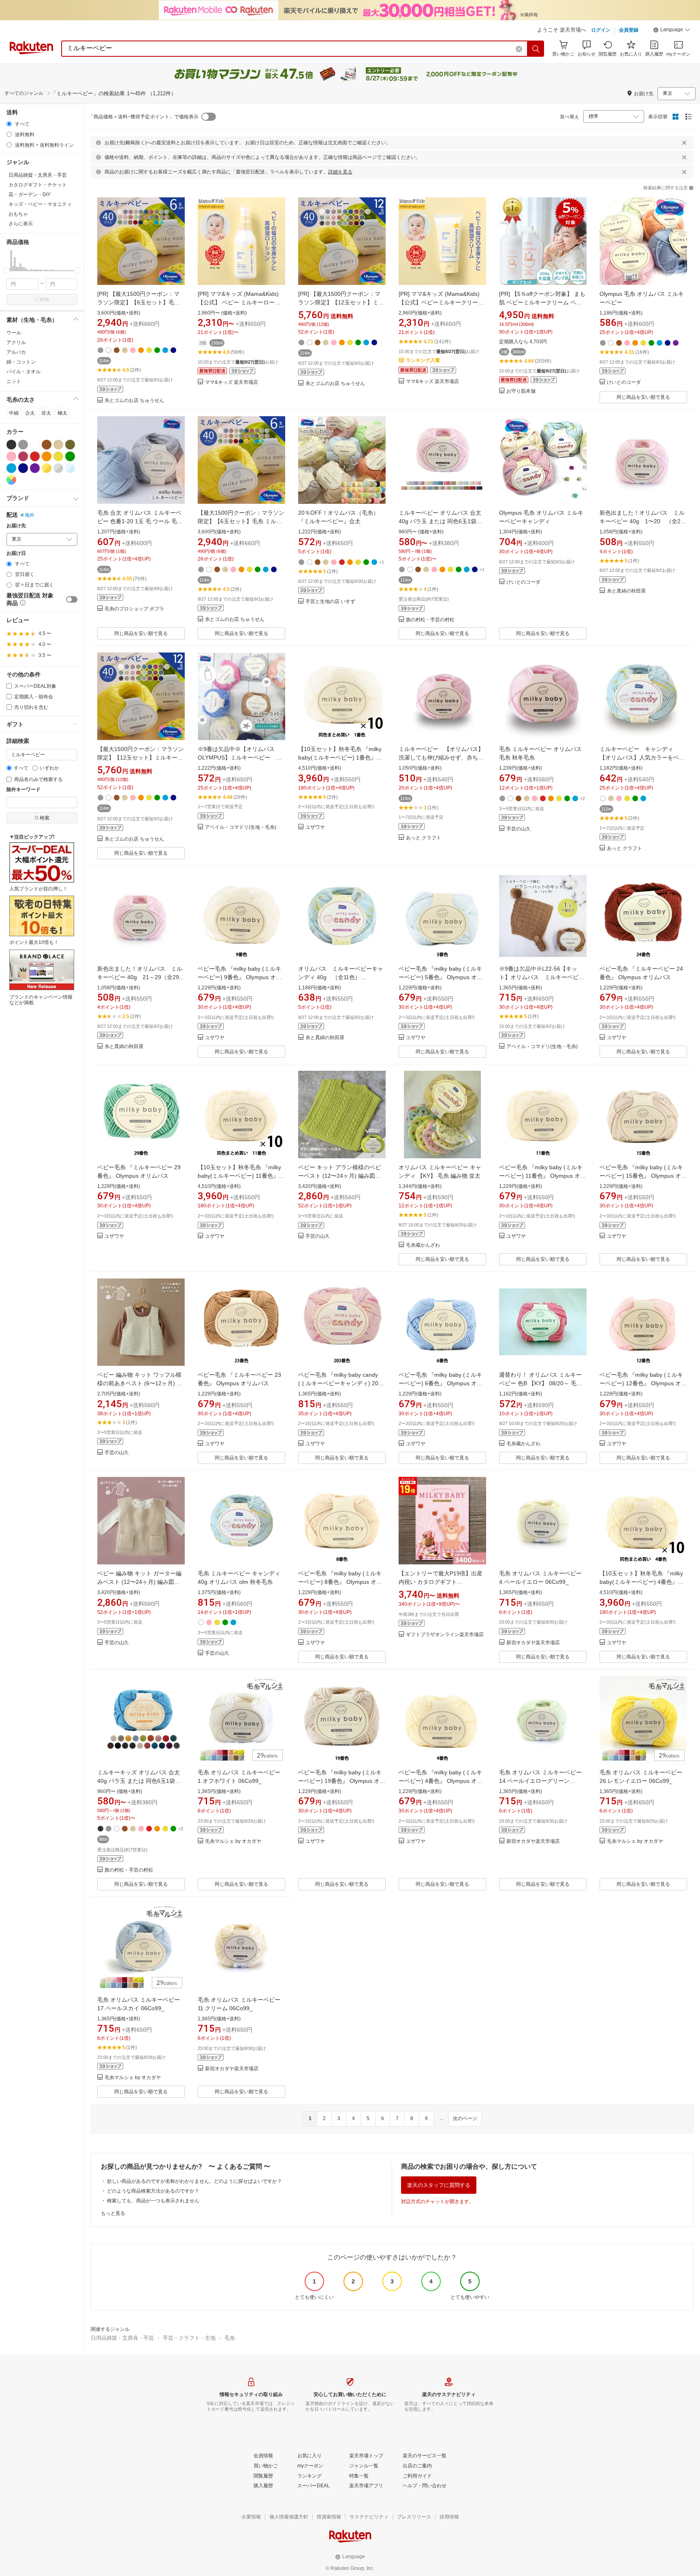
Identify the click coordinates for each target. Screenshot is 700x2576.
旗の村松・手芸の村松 (430, 620)
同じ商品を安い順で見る (643, 397)
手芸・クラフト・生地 (189, 2338)
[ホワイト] (35, 445)
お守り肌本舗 (521, 391)
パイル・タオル (23, 372)
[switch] (72, 599)
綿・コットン (21, 362)
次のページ (465, 2118)
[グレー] (23, 445)
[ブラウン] (47, 445)
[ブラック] (11, 445)
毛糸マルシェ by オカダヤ (233, 1841)
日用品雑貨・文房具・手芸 (122, 2338)
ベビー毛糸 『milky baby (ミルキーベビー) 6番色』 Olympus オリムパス (441, 1383)
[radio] (9, 124)
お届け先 (16, 526)
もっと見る (113, 2213)
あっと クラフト (424, 838)
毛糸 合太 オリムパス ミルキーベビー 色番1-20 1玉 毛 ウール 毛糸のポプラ (140, 521)
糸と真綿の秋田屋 (626, 591)
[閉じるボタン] (684, 143)
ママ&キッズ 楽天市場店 (232, 382)
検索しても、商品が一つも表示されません (153, 2201)
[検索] (536, 49)
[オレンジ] (47, 456)
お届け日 (16, 553)
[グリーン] (70, 456)
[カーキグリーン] (70, 445)
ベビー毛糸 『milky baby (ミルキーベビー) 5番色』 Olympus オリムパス (441, 977)
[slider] (7, 271)
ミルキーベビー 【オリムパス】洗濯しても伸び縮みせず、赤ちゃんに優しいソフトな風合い (441, 757)
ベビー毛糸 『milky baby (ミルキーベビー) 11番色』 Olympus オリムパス (542, 1176)
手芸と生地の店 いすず (330, 602)
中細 (14, 413)
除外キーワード (23, 790)
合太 (30, 413)
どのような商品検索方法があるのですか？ (153, 2191)
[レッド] (35, 456)
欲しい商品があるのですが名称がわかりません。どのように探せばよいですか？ (194, 2181)
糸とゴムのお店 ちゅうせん (134, 401)
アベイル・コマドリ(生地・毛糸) (241, 827)
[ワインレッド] (23, 456)
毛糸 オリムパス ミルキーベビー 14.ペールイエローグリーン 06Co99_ (540, 1781)
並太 (46, 413)
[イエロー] (58, 456)
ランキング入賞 (423, 360)
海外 (30, 515)
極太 (62, 413)
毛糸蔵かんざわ (423, 1245)
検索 (45, 300)
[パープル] (35, 468)
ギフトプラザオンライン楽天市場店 (445, 1635)
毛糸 (230, 2338)
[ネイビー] (23, 468)
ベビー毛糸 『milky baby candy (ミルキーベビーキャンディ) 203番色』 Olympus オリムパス (340, 1383)
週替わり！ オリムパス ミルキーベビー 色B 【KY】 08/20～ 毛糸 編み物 (541, 1383)
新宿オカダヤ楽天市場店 (533, 1643)
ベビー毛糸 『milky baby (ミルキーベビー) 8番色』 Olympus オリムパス (340, 1582)
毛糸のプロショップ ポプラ (134, 609)
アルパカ (16, 352)
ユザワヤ (315, 827)
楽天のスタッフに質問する (439, 2185)
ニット (14, 381)
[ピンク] (11, 456)
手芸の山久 (519, 829)
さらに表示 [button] (21, 224)
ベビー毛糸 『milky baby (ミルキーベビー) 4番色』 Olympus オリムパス (441, 1781)
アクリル (16, 342)
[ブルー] (11, 468)
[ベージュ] (58, 445)
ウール (14, 333)
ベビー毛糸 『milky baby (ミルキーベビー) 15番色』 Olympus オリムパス (643, 1176)
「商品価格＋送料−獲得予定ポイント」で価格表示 (144, 117)
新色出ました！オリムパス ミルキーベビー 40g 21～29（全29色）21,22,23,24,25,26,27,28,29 (140, 977)
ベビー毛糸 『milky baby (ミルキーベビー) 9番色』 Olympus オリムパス (240, 977)
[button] (672, 31)
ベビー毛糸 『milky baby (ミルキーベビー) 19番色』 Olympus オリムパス (342, 1781)
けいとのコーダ (624, 382)
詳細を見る (340, 172)
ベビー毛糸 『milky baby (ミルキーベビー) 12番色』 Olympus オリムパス (643, 1383)
